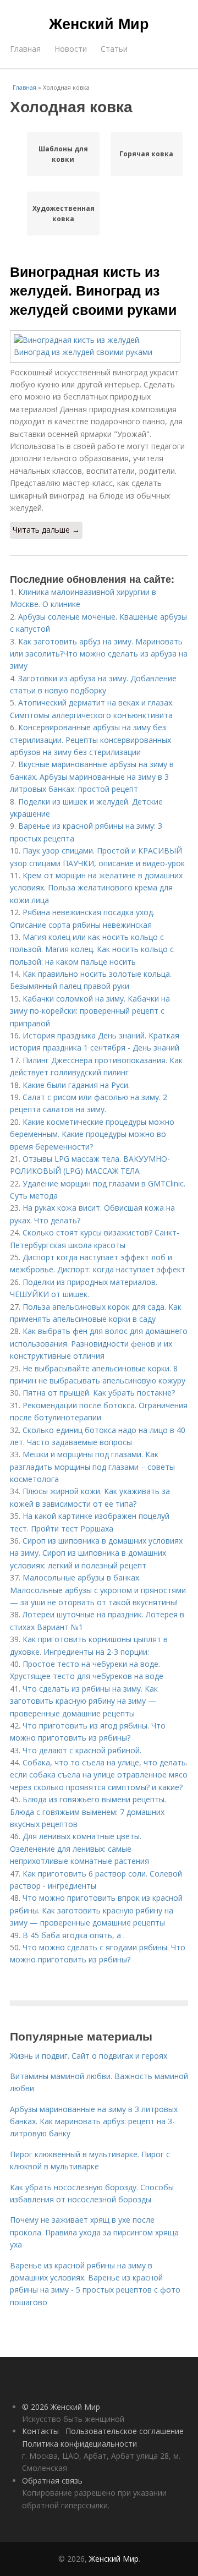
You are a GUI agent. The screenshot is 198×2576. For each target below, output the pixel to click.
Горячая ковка (146, 154)
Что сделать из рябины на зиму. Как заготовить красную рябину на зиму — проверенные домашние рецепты (84, 1701)
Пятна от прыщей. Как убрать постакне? (99, 1393)
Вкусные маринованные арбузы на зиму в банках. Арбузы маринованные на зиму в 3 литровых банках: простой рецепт (92, 776)
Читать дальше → (46, 530)
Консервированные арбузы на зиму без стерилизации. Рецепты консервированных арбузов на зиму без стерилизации (90, 740)
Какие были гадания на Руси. (76, 1085)
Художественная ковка (63, 214)
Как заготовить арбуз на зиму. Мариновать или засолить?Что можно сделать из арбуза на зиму (99, 654)
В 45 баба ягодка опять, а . (74, 1935)
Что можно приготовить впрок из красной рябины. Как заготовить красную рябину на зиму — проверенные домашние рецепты (96, 1910)
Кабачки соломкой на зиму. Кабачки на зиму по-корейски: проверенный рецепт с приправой (90, 1011)
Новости (71, 49)
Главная (25, 49)
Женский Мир (99, 23)
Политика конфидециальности (79, 2444)
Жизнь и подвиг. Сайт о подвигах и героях (89, 2056)
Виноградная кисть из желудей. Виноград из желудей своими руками (93, 290)
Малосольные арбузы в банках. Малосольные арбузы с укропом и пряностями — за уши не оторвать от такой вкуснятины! (98, 1590)
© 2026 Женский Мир (61, 2407)
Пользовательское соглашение (125, 2431)
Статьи (114, 49)
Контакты (40, 2431)
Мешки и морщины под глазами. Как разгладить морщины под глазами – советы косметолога (92, 1467)
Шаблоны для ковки (63, 154)
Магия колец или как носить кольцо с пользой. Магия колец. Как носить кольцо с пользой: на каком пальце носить (92, 949)
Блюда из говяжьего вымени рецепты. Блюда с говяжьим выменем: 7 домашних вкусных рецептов (88, 1812)
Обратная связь (52, 2481)
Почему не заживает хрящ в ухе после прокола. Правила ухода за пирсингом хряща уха (94, 2232)
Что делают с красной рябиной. (82, 1750)
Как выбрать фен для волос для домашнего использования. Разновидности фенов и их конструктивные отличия (99, 1343)
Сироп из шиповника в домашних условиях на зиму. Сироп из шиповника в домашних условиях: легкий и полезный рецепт (96, 1553)
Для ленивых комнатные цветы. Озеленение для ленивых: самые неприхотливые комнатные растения (79, 1848)
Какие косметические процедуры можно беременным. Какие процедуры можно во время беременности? (92, 1134)
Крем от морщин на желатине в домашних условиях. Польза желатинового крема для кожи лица (96, 888)
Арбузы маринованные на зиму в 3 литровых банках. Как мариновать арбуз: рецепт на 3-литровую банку (94, 2121)
